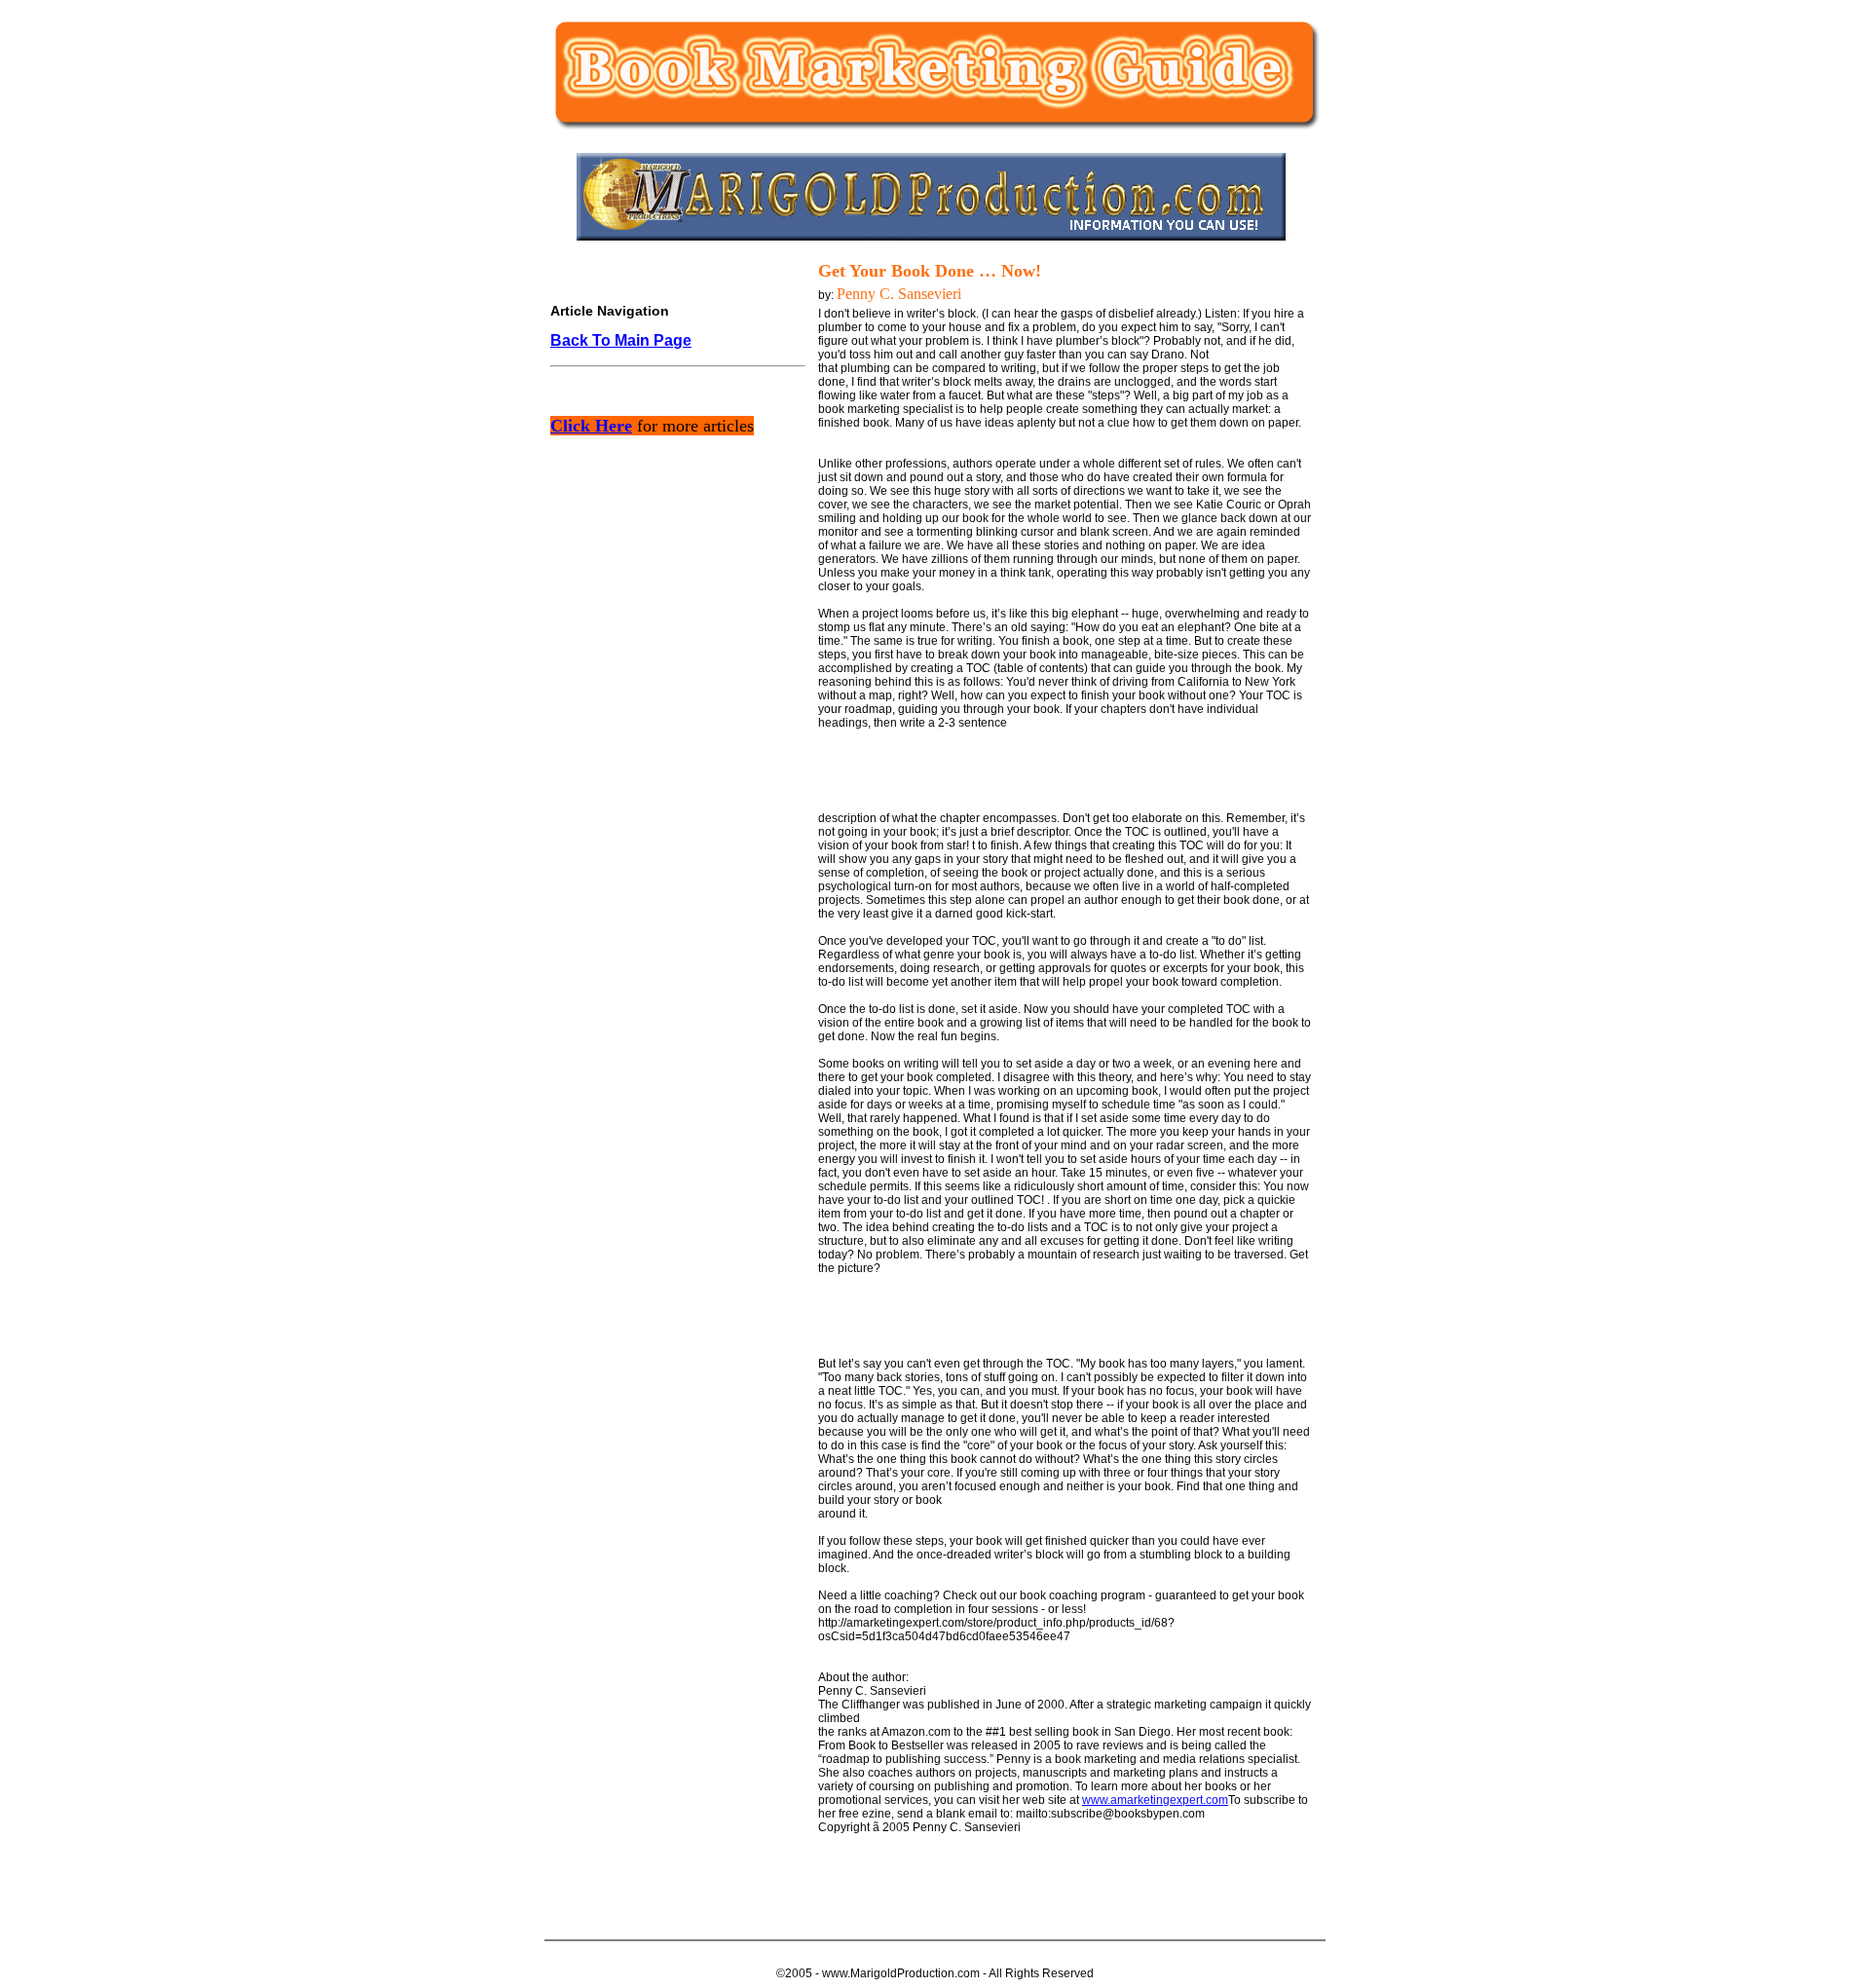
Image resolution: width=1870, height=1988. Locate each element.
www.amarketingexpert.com (1155, 1800)
